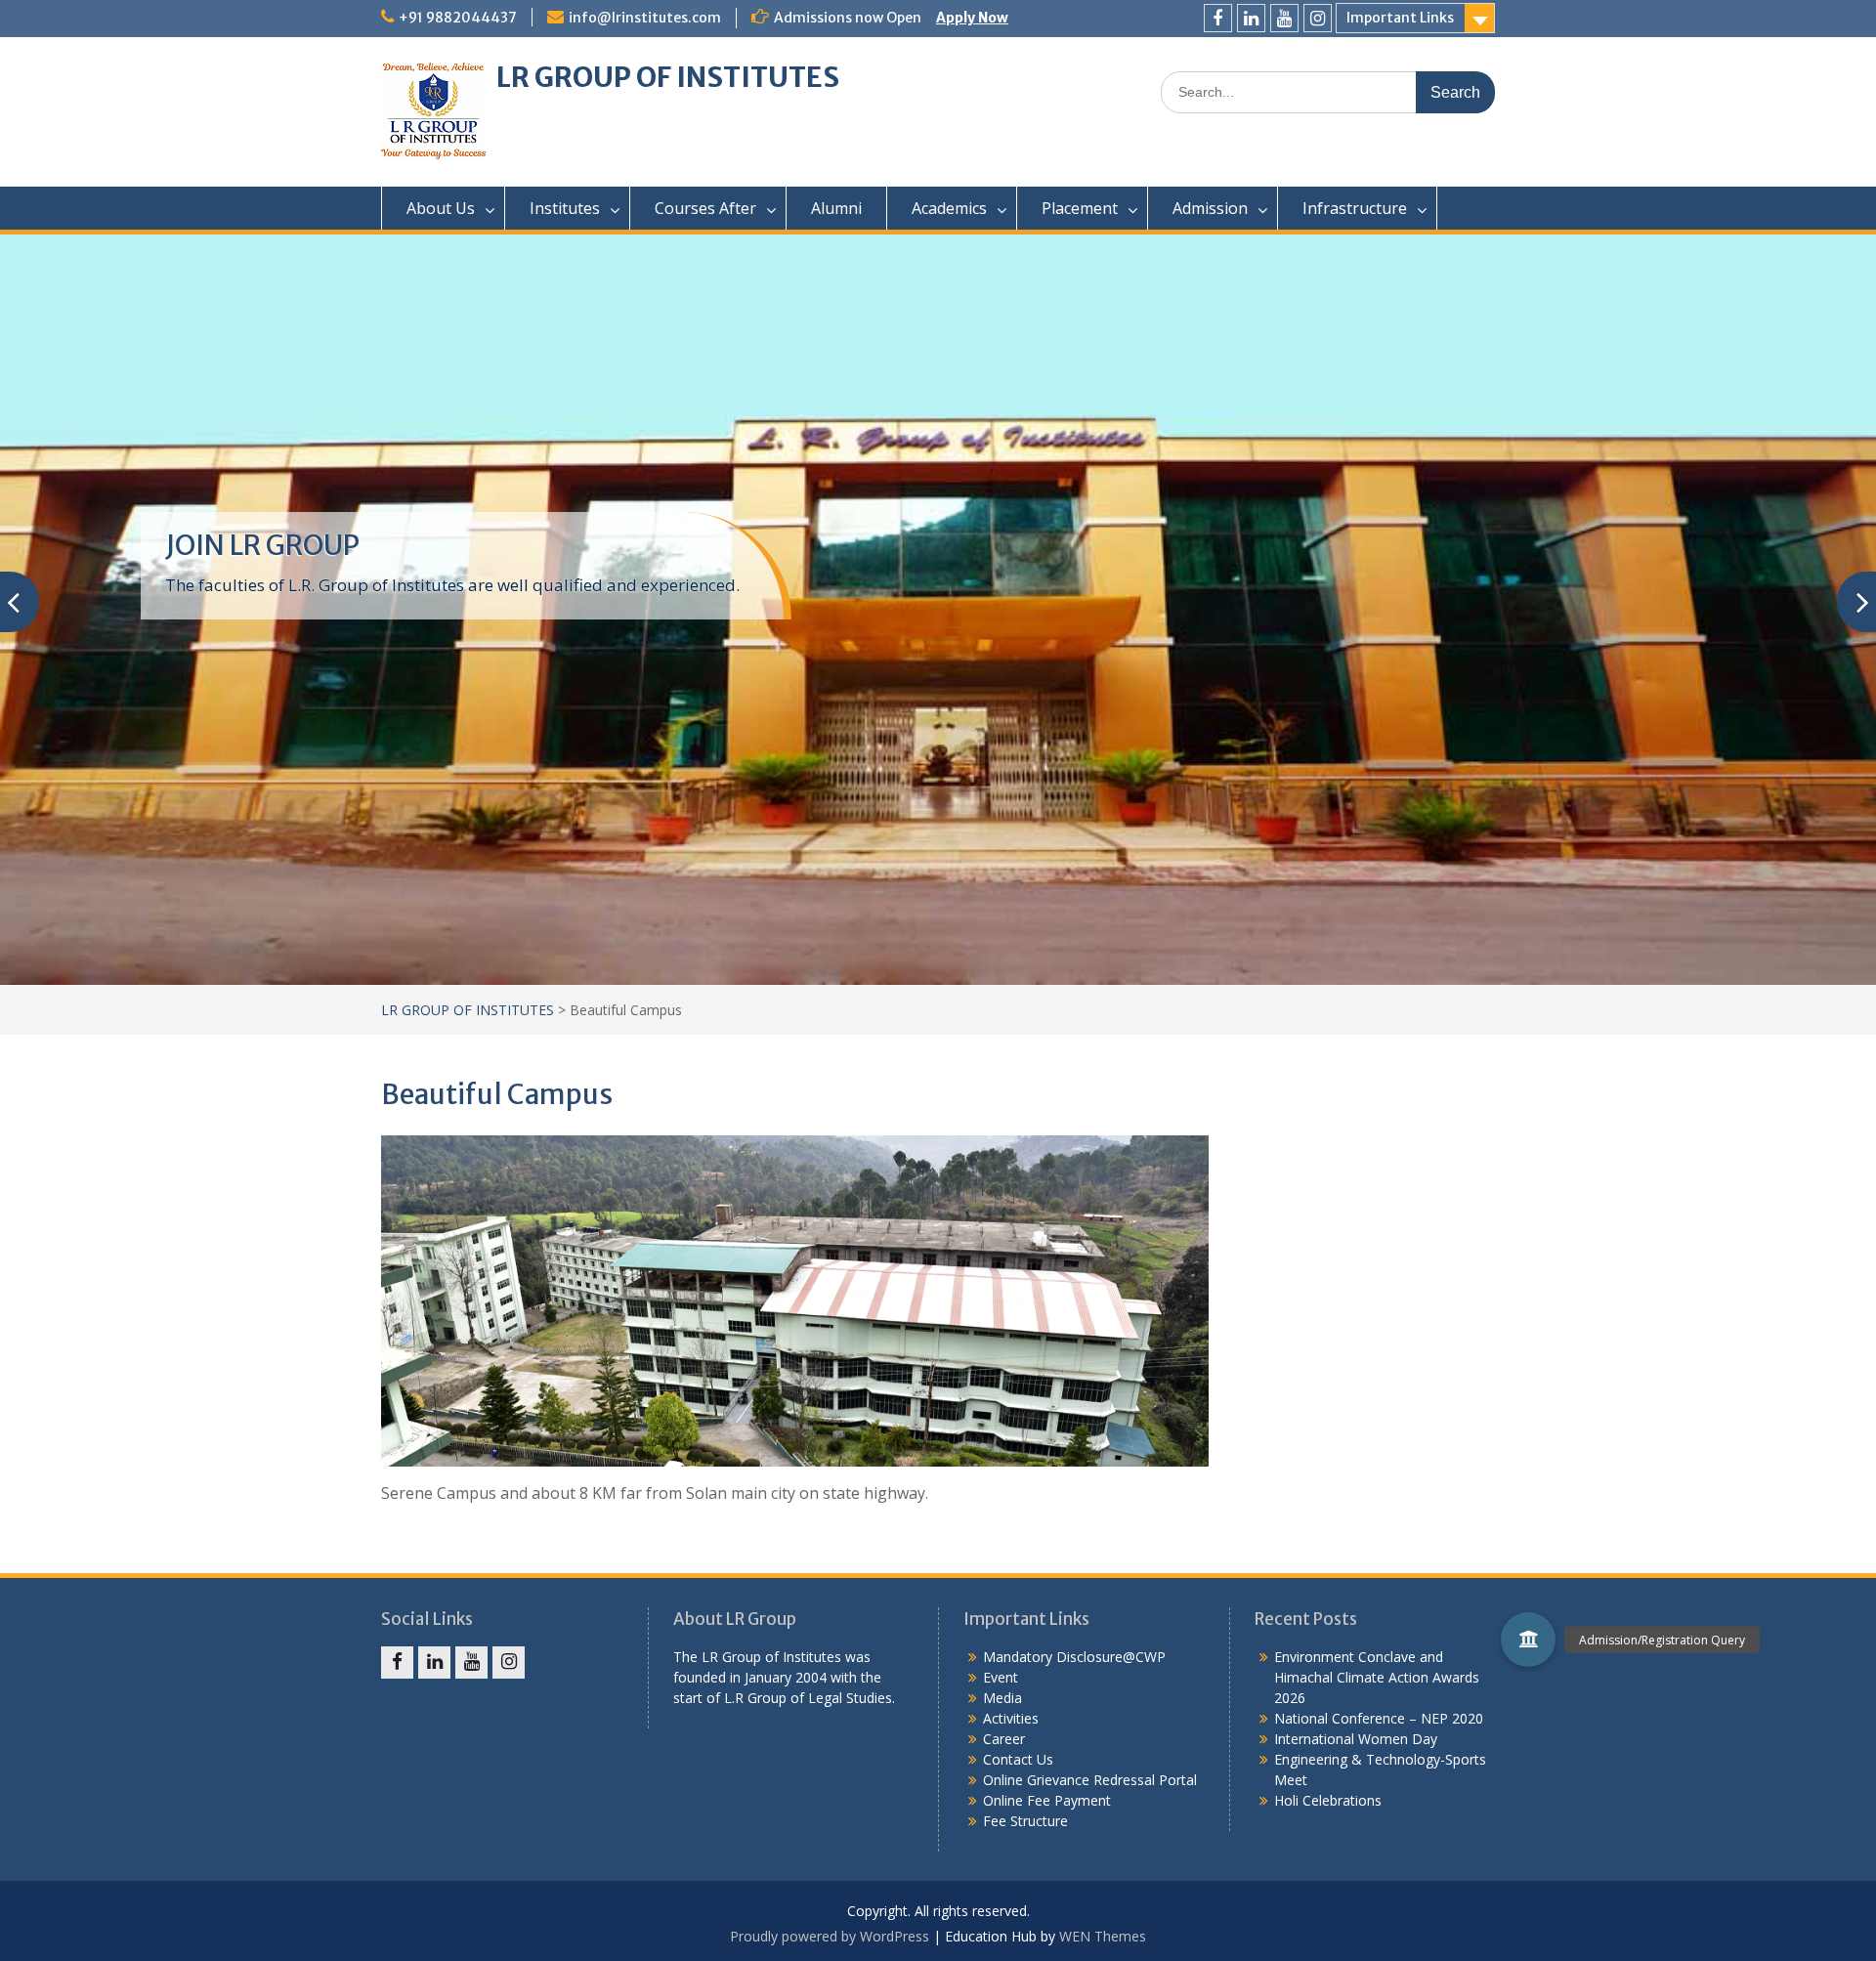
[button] (1528, 1640)
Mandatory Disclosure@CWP (1074, 1657)
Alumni (836, 208)
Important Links (1400, 18)
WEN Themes (1103, 1936)
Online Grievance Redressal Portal (1090, 1780)
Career (1004, 1739)
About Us (441, 208)
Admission (1210, 208)
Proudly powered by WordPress (830, 1936)
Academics (949, 208)
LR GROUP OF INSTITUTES (668, 77)
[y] (1284, 18)
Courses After (705, 208)
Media (1002, 1698)
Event (1001, 1677)
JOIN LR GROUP (262, 545)
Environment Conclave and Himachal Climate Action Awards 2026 (1377, 1677)
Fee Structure (1025, 1821)
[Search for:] (1328, 91)
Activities (1011, 1718)
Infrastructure (1355, 208)
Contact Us (1018, 1759)
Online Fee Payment (1047, 1800)
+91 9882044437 (458, 18)
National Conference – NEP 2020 (1379, 1718)
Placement (1080, 208)
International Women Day (1356, 1739)
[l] (1251, 18)
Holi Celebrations (1328, 1800)
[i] (1318, 18)
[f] (1218, 18)
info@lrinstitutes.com (645, 18)
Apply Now (972, 18)
